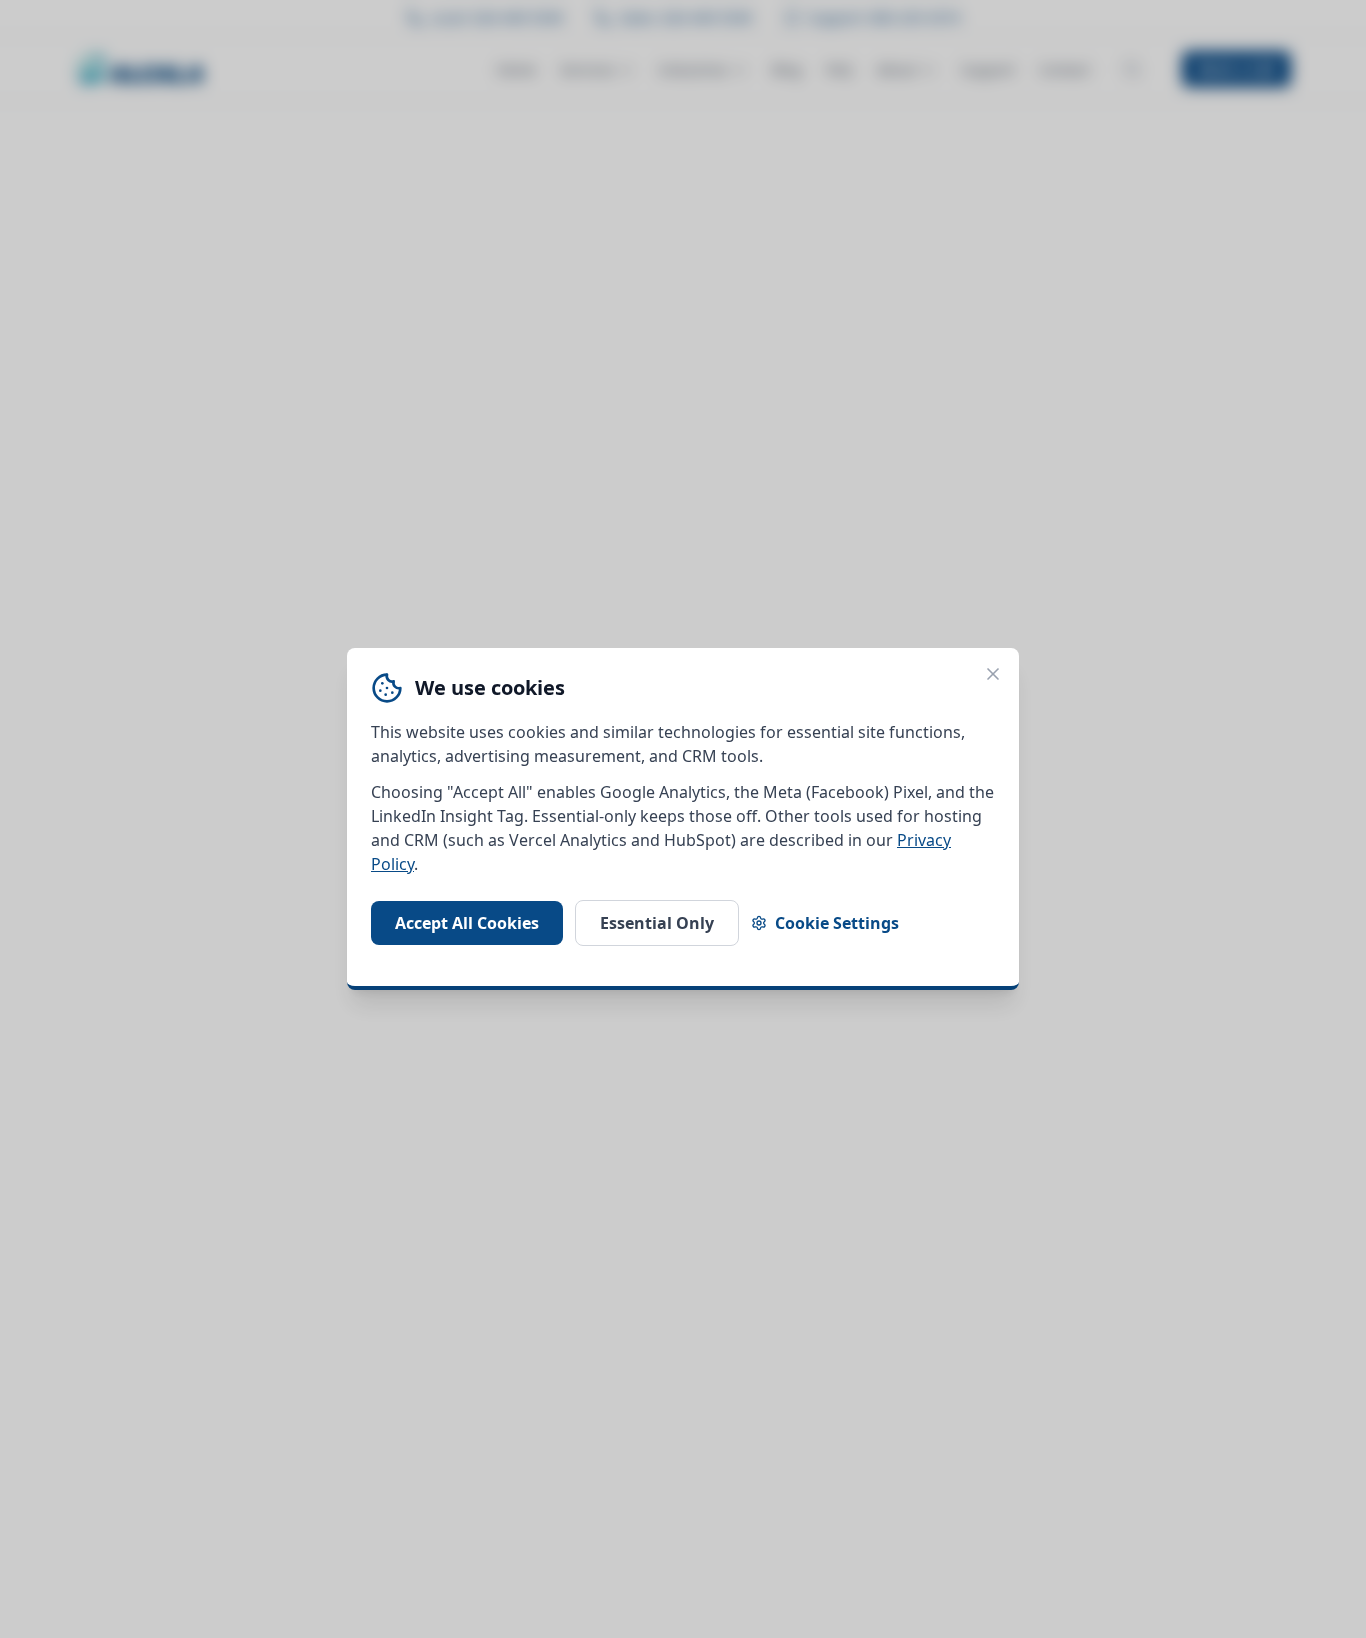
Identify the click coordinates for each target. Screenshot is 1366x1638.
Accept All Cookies (467, 923)
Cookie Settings (837, 923)
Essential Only (657, 923)
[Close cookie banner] (993, 674)
